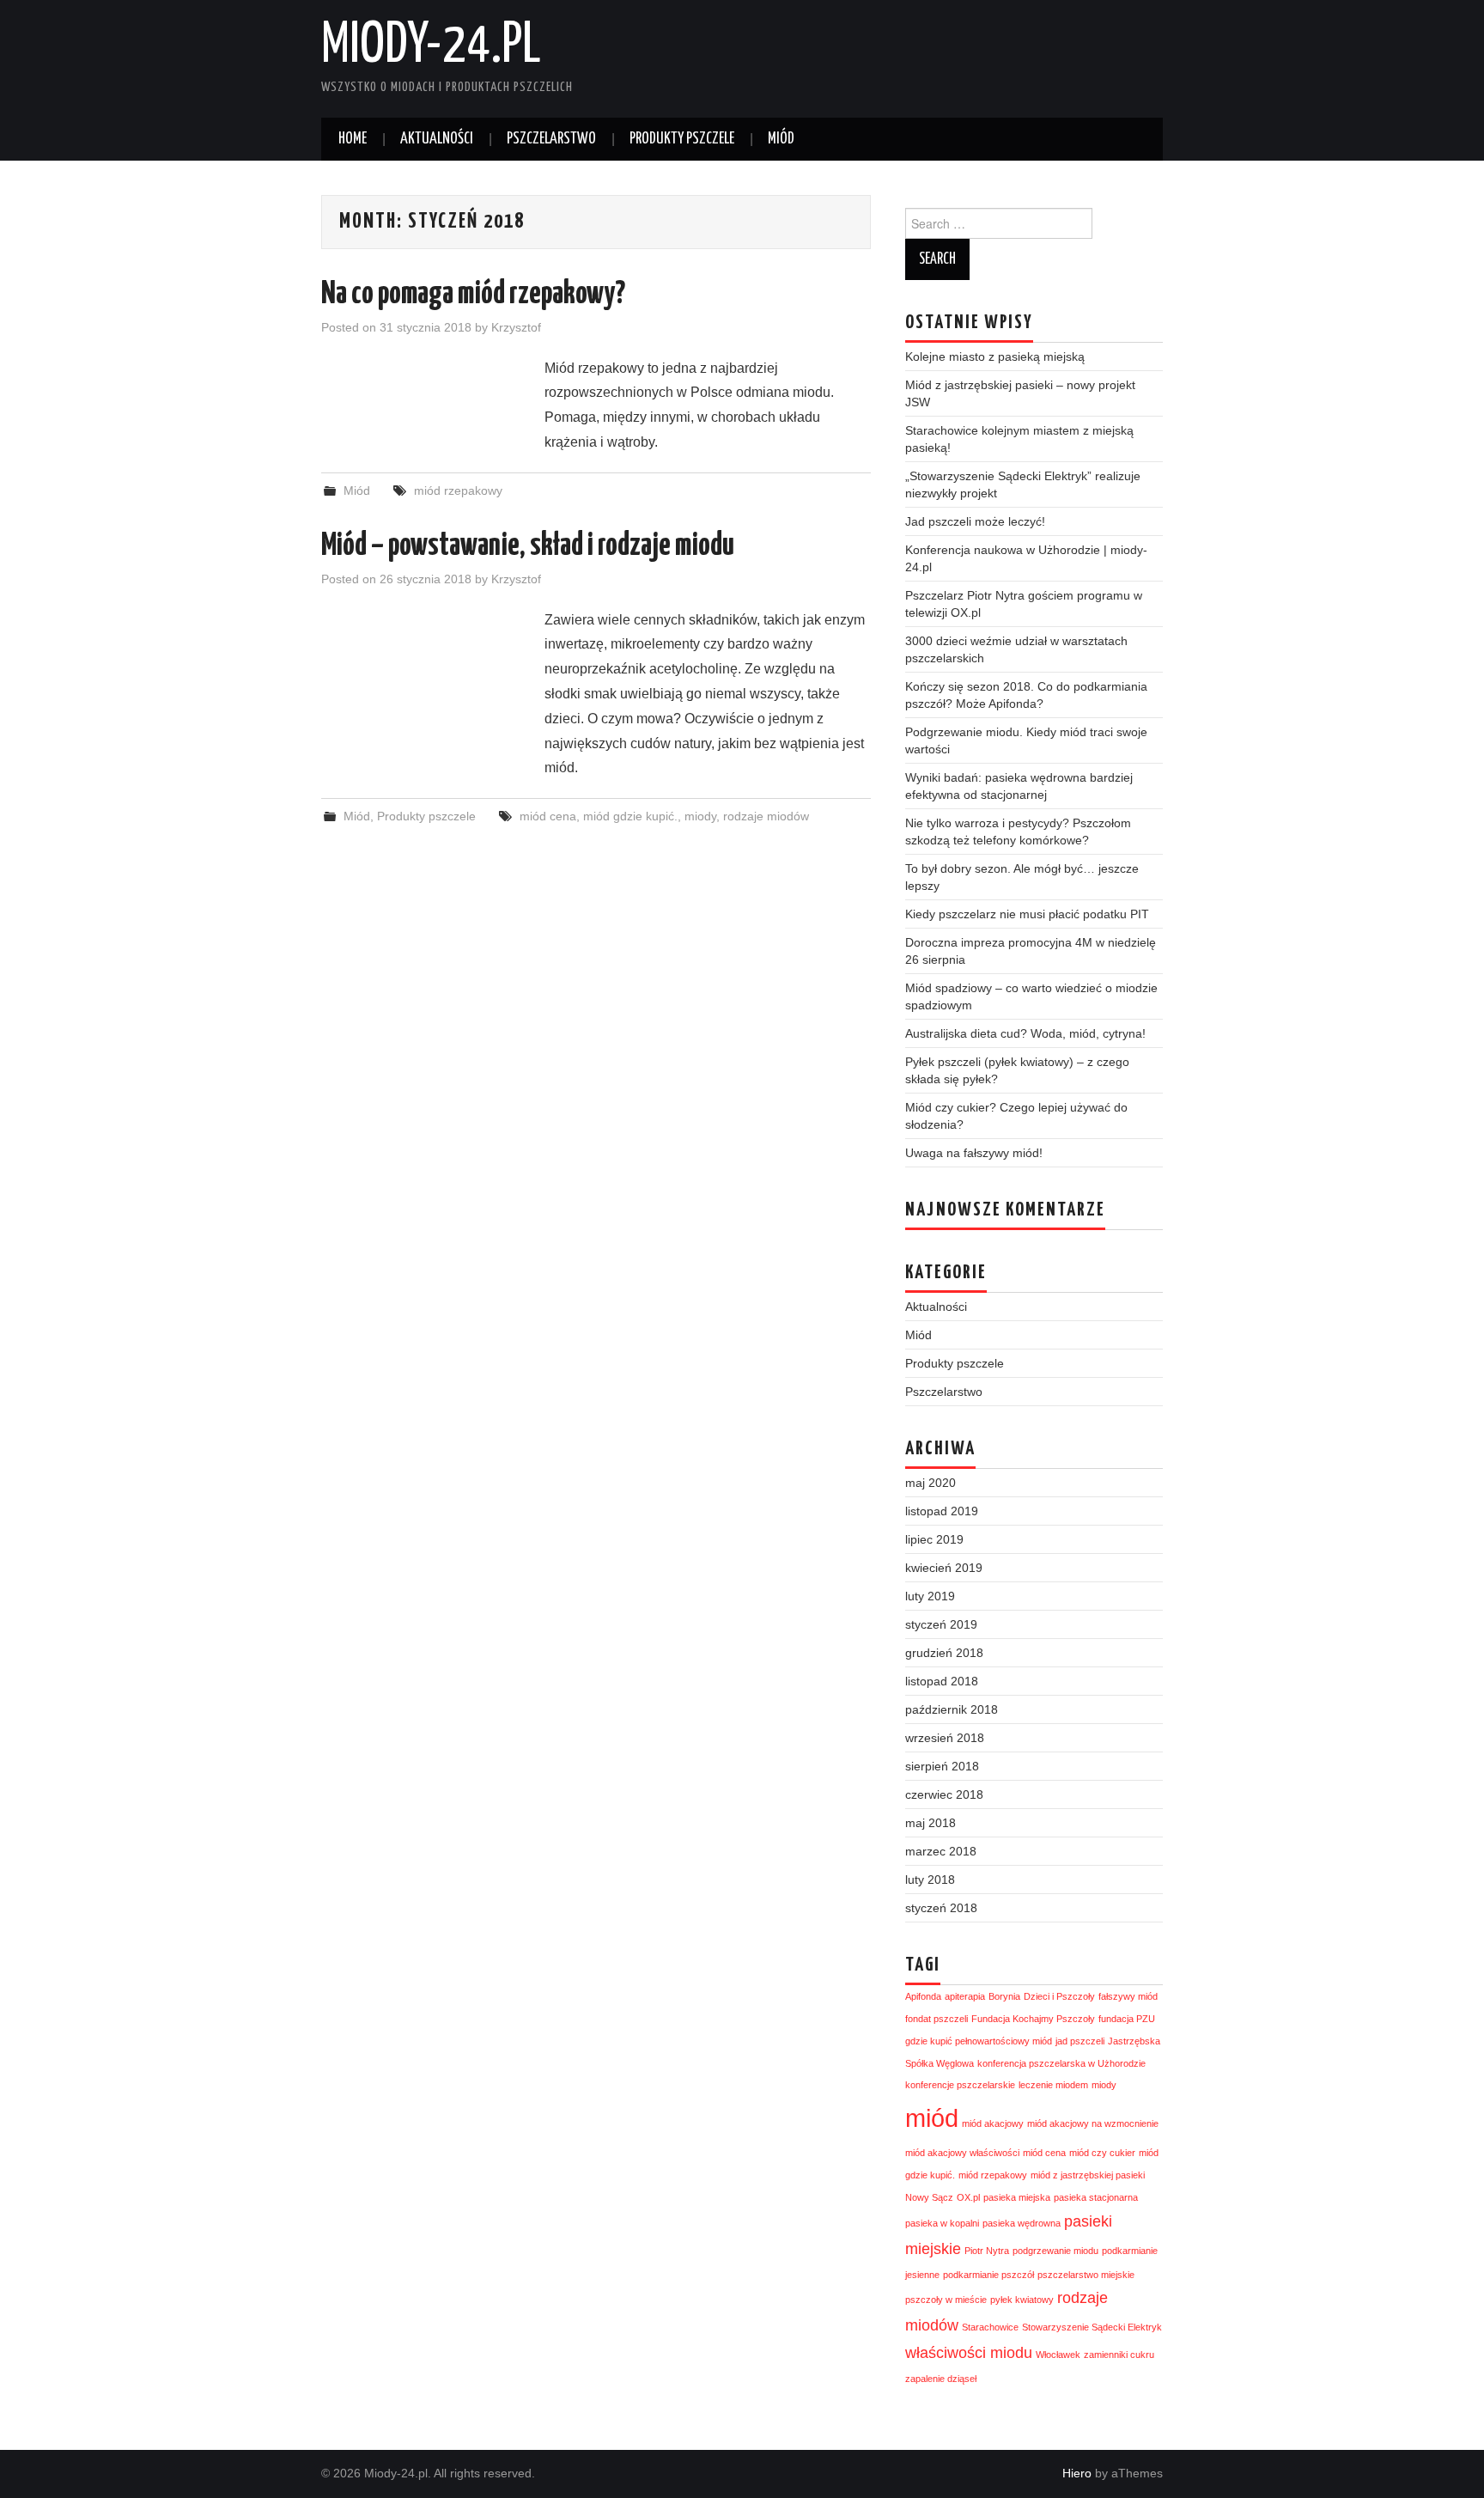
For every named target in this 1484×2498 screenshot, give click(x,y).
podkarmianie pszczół (988, 2275)
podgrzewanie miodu (1055, 2251)
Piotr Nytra (987, 2251)
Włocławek (1058, 2355)
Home (353, 139)
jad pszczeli (1080, 2041)
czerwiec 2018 (944, 1794)
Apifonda (923, 1996)
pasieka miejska (1017, 2197)
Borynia (1004, 1996)
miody (700, 816)
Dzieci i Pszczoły (1059, 1996)
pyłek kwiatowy (1022, 2300)
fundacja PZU (1127, 2019)
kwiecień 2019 (944, 1568)
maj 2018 (931, 1823)
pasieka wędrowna (1022, 2223)
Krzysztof (516, 327)
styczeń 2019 (941, 1624)
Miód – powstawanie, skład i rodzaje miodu (528, 546)
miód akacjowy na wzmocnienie (1093, 2123)
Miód (781, 139)
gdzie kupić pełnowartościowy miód (979, 2041)
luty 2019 (930, 1596)
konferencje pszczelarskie (960, 2085)
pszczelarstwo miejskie (1086, 2275)
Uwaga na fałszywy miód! (974, 1153)
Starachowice (990, 2327)
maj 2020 (931, 1483)
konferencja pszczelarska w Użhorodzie (1061, 2063)
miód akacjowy (993, 2123)
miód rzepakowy (458, 490)
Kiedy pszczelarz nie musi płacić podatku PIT (1027, 914)
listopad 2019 (942, 1511)
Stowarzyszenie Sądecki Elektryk (1092, 2327)
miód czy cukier (1102, 2153)
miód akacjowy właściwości (962, 2153)
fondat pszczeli (937, 2019)
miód (932, 2118)
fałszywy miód (1128, 1996)
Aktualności (437, 139)
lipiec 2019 (934, 1539)
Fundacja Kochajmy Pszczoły (1033, 2019)
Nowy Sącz (929, 2197)
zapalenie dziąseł (941, 2379)
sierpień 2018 (942, 1766)
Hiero (1077, 2473)
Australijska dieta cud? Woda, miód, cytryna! (1025, 1033)
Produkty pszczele (682, 139)
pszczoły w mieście (946, 2300)
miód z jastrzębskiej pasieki (1088, 2175)
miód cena (548, 816)
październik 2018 (952, 1709)
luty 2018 (930, 1880)
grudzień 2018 (944, 1653)
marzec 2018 (941, 1851)
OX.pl (968, 2197)
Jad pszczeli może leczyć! (975, 521)
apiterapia (965, 1996)
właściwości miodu (969, 2353)
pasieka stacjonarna (1096, 2197)
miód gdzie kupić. (630, 816)
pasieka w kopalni (942, 2223)
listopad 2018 (942, 1681)
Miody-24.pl (431, 46)
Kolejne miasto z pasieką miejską (995, 356)
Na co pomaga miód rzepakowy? (473, 295)
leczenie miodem (1053, 2085)
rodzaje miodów (766, 816)
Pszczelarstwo (551, 139)
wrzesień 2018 (945, 1738)
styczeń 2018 (941, 1908)
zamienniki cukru (1119, 2355)
